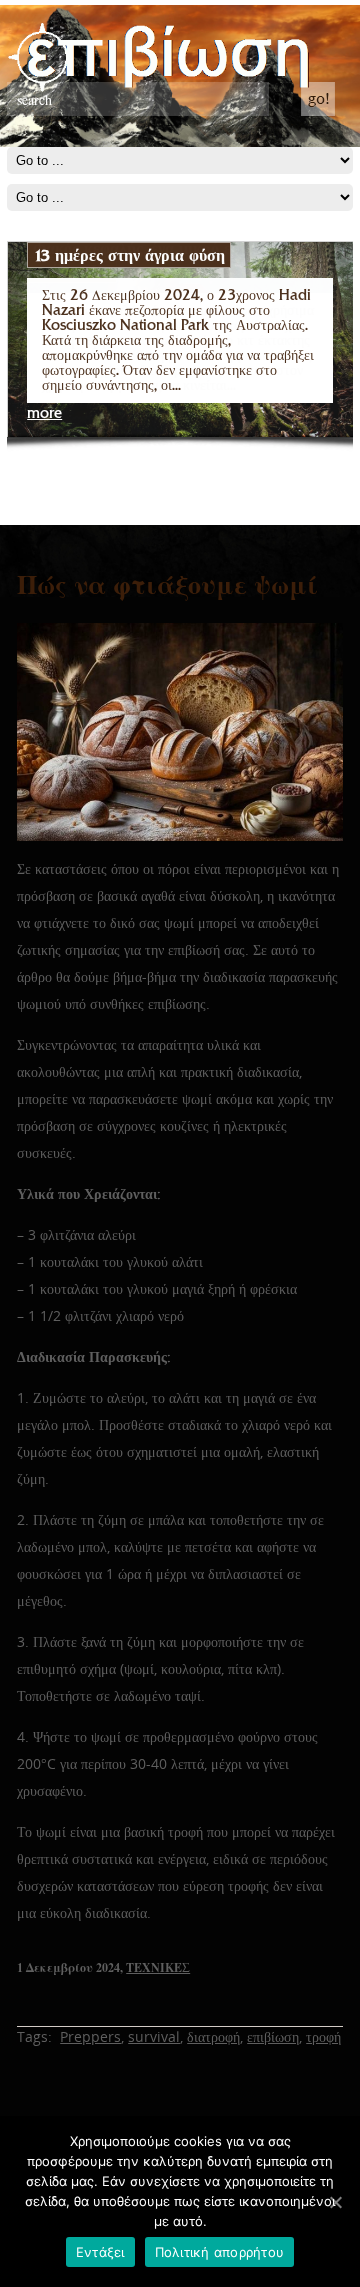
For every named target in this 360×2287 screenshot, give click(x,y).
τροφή (323, 2036)
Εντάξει (100, 2252)
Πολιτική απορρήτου (220, 2252)
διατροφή (213, 2036)
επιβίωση (273, 2036)
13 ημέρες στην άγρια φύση (129, 255)
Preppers (90, 2036)
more (44, 413)
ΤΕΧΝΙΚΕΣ (158, 1967)
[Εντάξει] (335, 2202)
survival (154, 2036)
